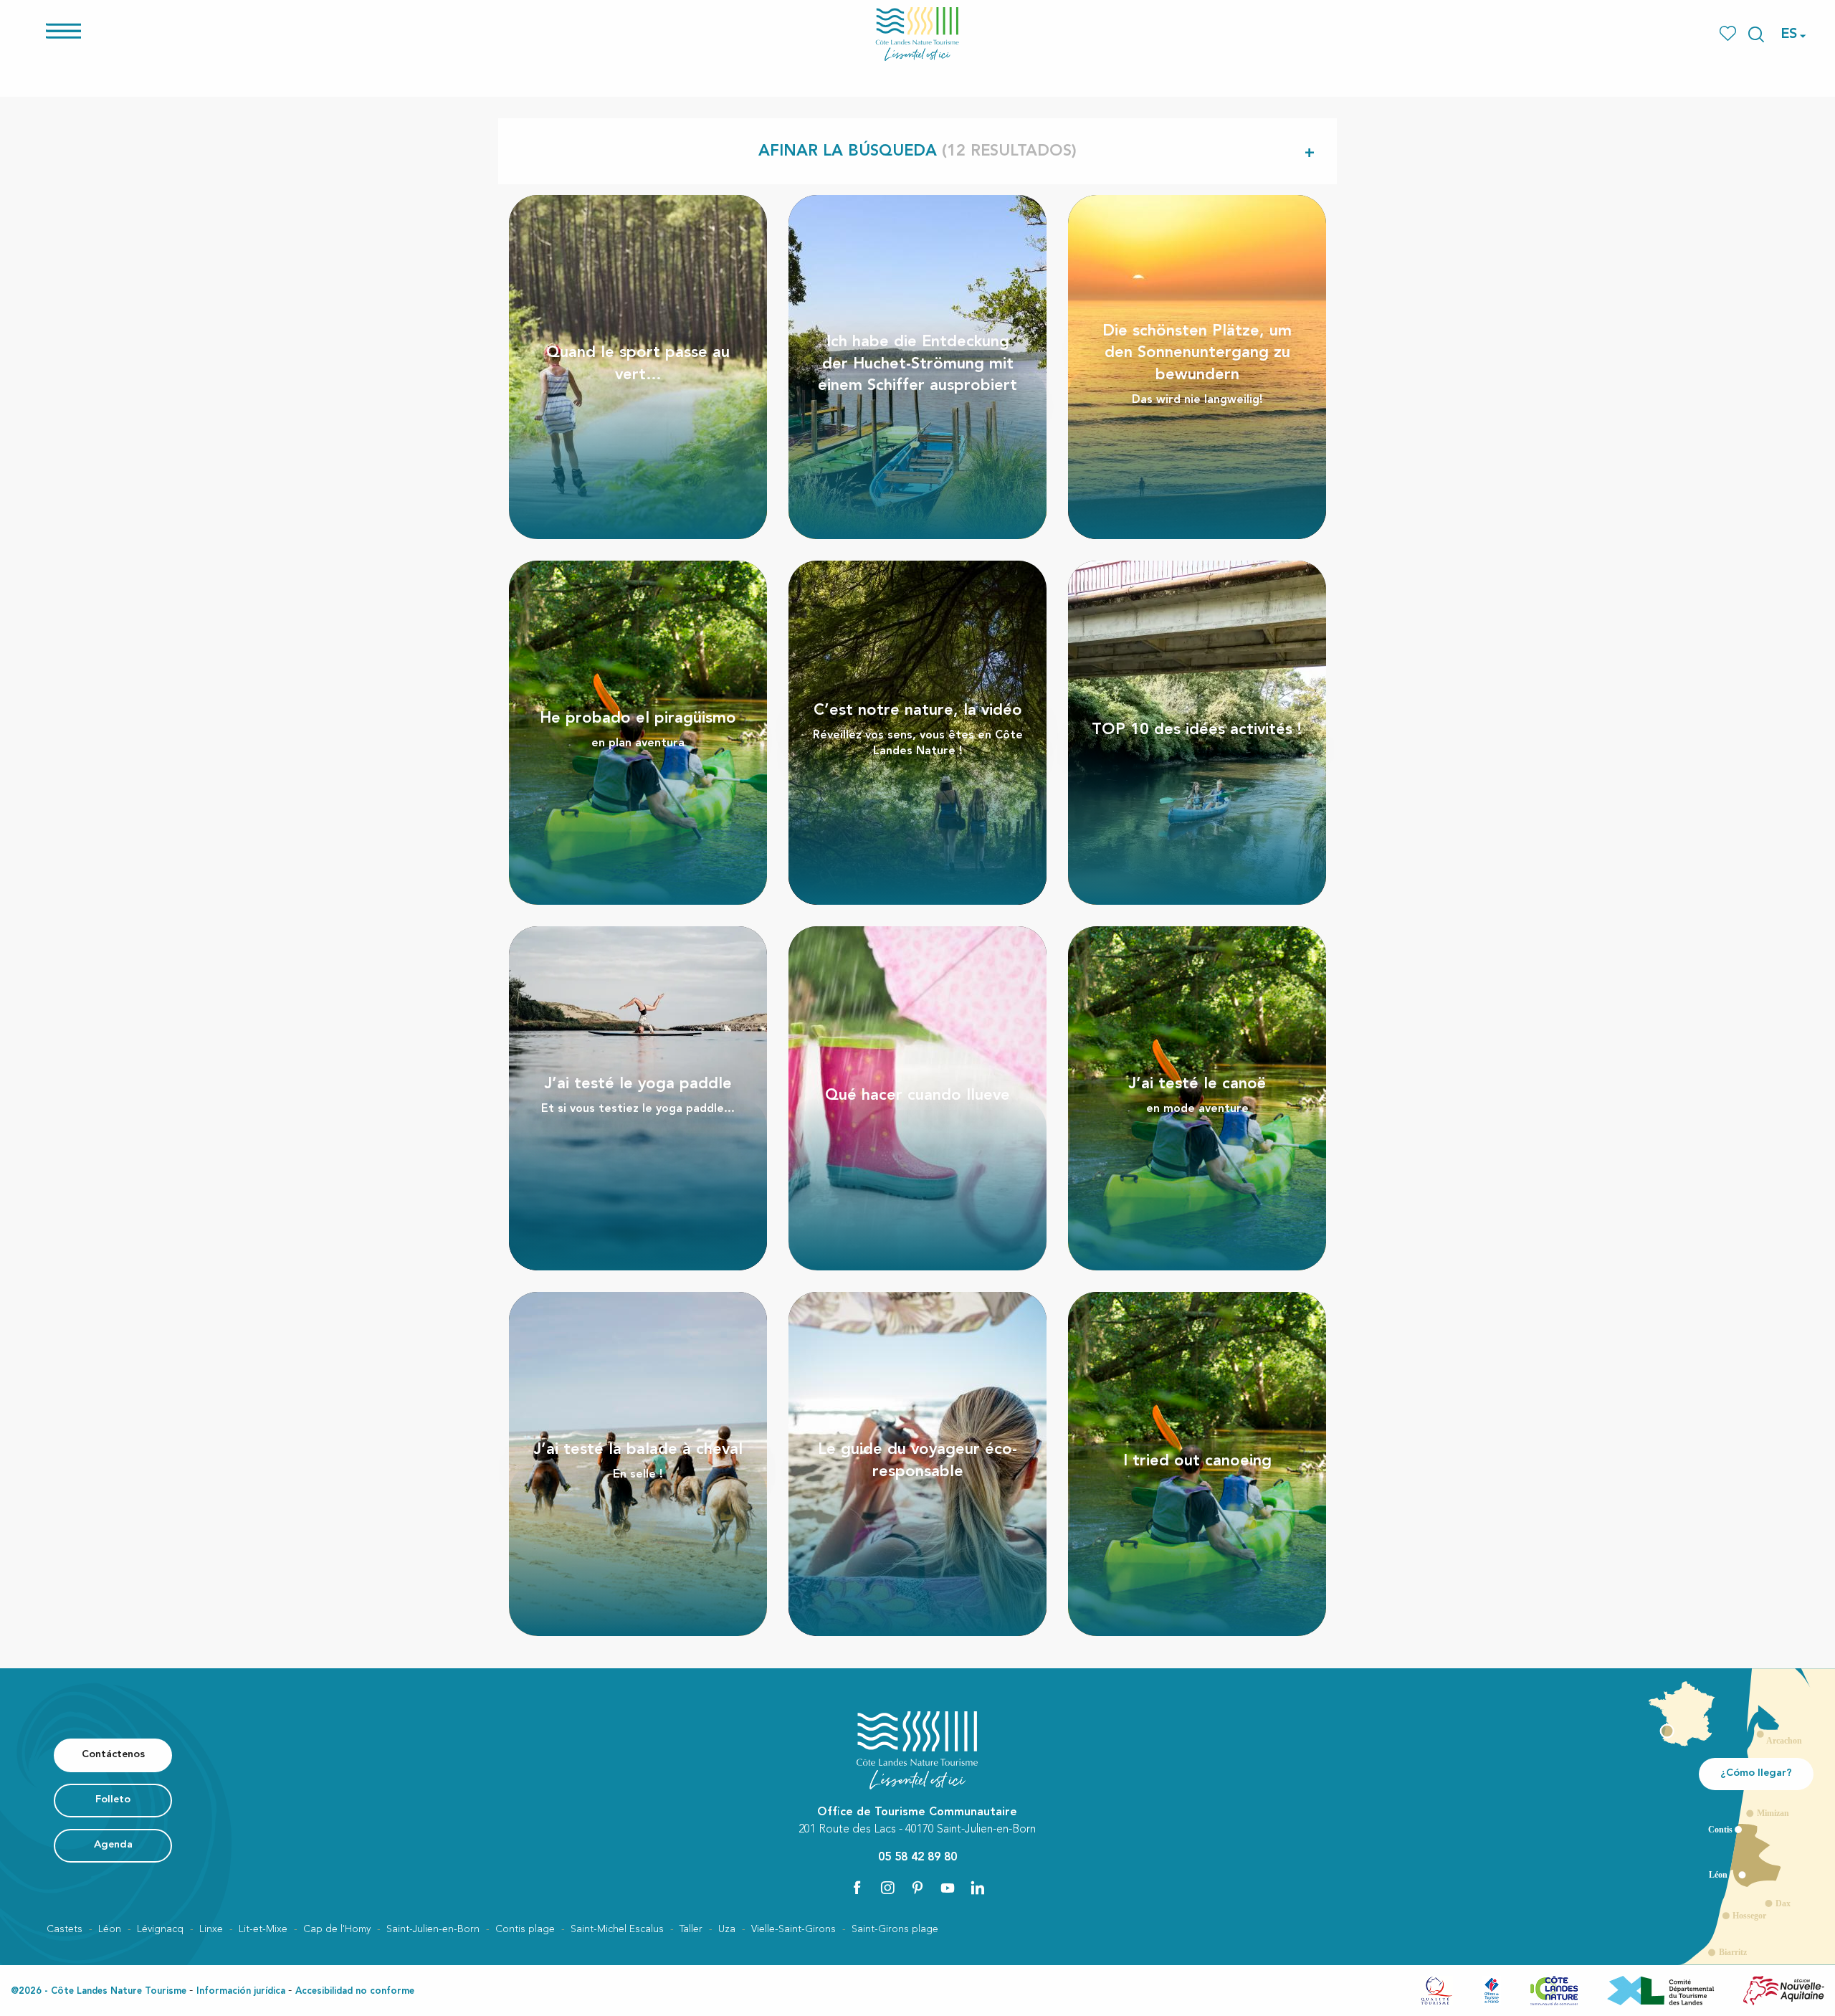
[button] (1756, 34)
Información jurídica (241, 1991)
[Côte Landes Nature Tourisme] (917, 34)
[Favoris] (1729, 34)
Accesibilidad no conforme (355, 1991)
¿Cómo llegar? (1756, 1773)
